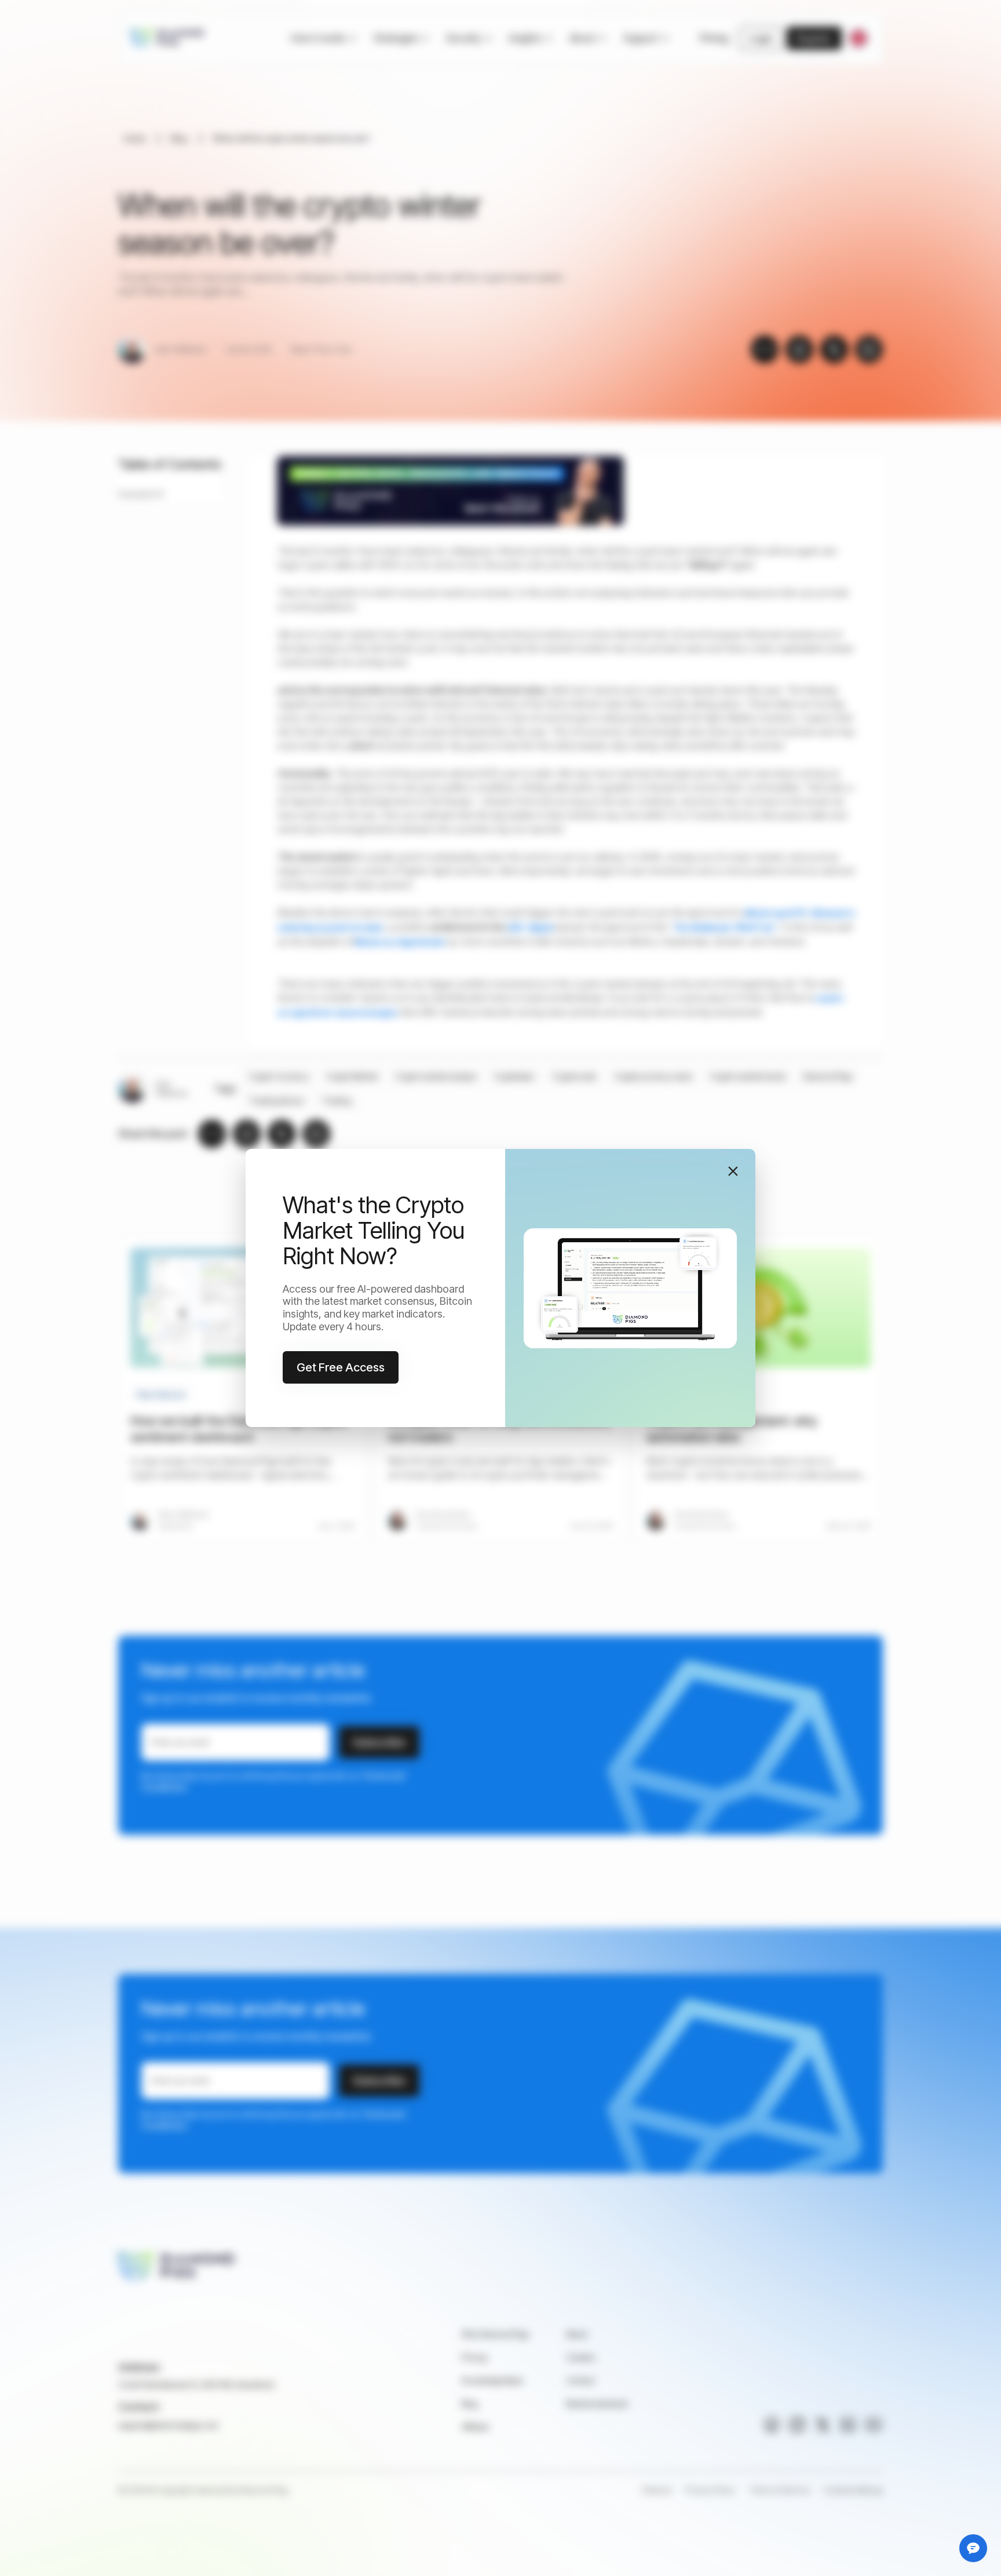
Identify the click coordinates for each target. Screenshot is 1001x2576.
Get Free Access (341, 1367)
